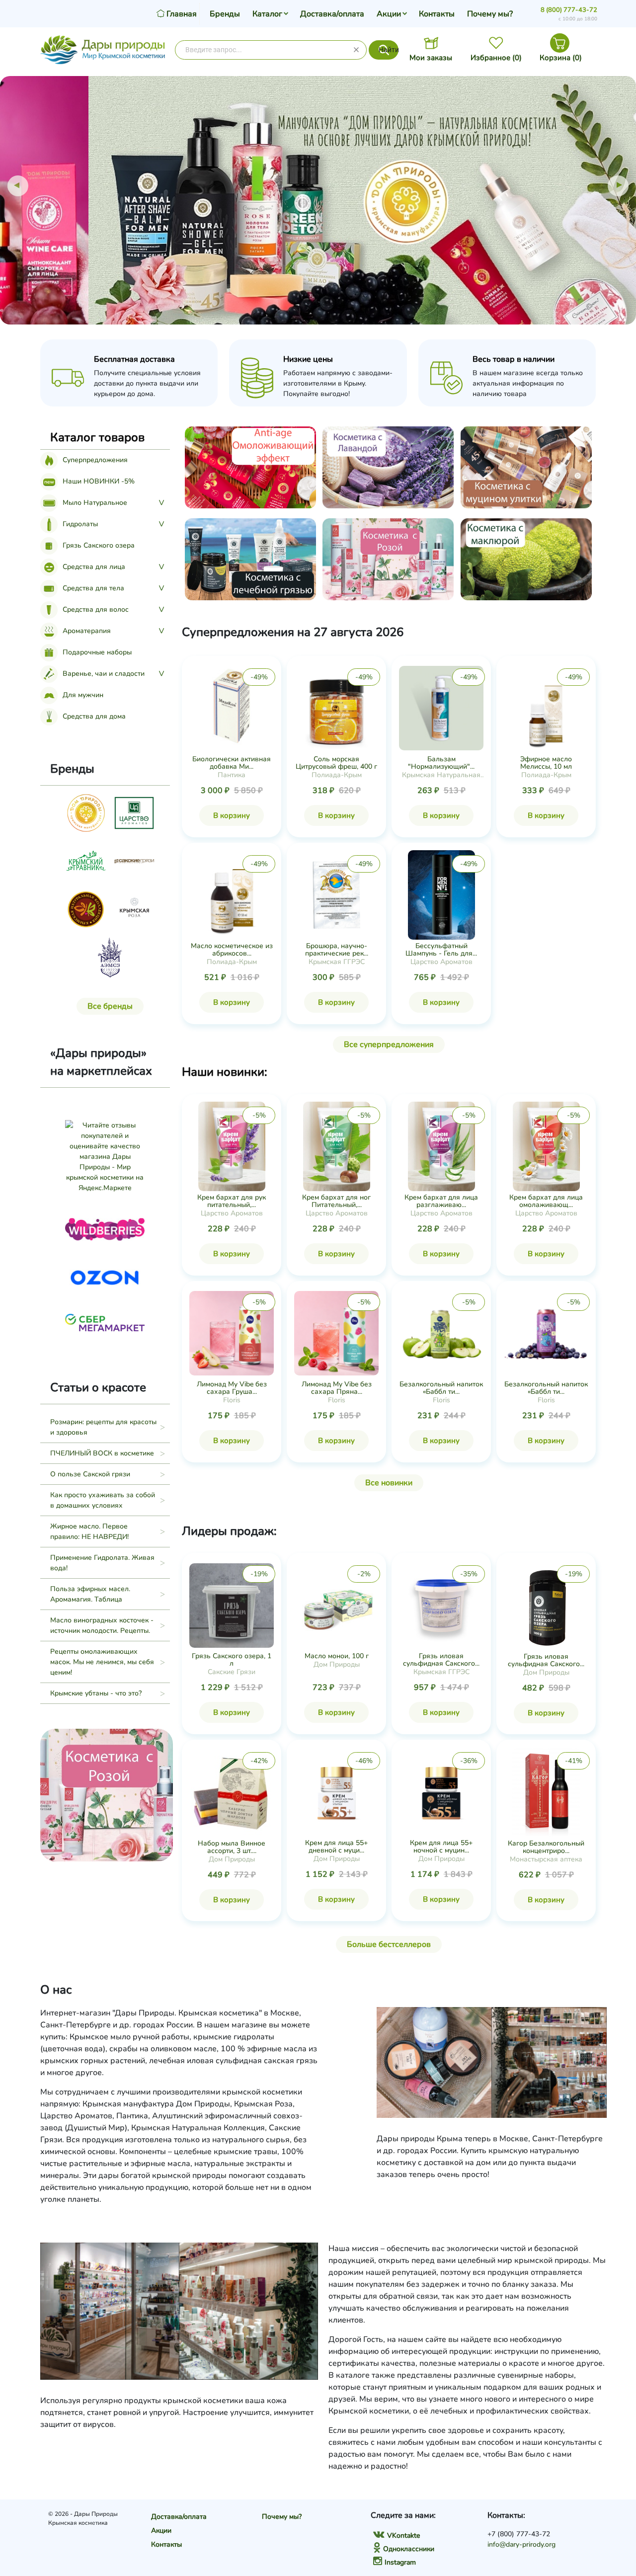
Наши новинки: (225, 1072)
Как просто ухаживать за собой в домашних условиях (103, 1500)
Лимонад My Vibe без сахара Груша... (232, 1388)
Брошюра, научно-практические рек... (337, 950)
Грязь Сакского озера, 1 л (232, 1660)
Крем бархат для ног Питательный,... (336, 1201)
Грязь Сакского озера (99, 545)
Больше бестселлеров (389, 1944)
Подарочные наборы (97, 652)
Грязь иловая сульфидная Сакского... (441, 1660)
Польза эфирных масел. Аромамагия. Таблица (90, 1594)
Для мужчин (83, 695)
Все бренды (110, 1006)
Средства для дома (94, 716)
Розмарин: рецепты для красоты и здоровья (103, 1427)
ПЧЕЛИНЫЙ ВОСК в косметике (102, 1453)
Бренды (225, 14)
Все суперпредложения (389, 1045)
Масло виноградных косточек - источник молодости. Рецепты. (102, 1625)
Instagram (400, 2562)
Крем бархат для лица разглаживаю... (441, 1201)
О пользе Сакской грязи (90, 1474)
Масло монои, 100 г (337, 1656)
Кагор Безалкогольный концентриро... (546, 1847)
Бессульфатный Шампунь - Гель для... (441, 950)
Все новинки (389, 1483)
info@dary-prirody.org (521, 2544)
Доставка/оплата (332, 14)
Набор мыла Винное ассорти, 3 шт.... (232, 1847)
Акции (389, 14)
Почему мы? (490, 14)
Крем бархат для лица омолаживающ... (546, 1201)
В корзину (232, 815)
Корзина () (561, 58)
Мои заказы (431, 58)
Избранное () (496, 58)
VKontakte (403, 2536)
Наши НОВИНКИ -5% (99, 481)
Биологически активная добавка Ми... (232, 763)
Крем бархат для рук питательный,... (232, 1201)
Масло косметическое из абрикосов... (232, 950)
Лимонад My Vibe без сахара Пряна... (337, 1388)
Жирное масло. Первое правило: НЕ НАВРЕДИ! (89, 1531)
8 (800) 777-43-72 (569, 10)
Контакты (437, 14)
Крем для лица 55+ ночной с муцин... (441, 1847)
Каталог (267, 14)
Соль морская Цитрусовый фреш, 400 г (336, 763)
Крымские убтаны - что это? (96, 1693)
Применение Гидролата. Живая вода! (102, 1563)
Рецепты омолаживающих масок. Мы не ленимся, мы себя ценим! (102, 1662)
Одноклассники (409, 2549)
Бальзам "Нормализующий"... (441, 763)
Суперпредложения (95, 460)
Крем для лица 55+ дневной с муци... (336, 1847)
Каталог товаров (97, 437)
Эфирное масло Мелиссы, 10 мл (546, 763)
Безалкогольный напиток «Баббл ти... (441, 1388)
